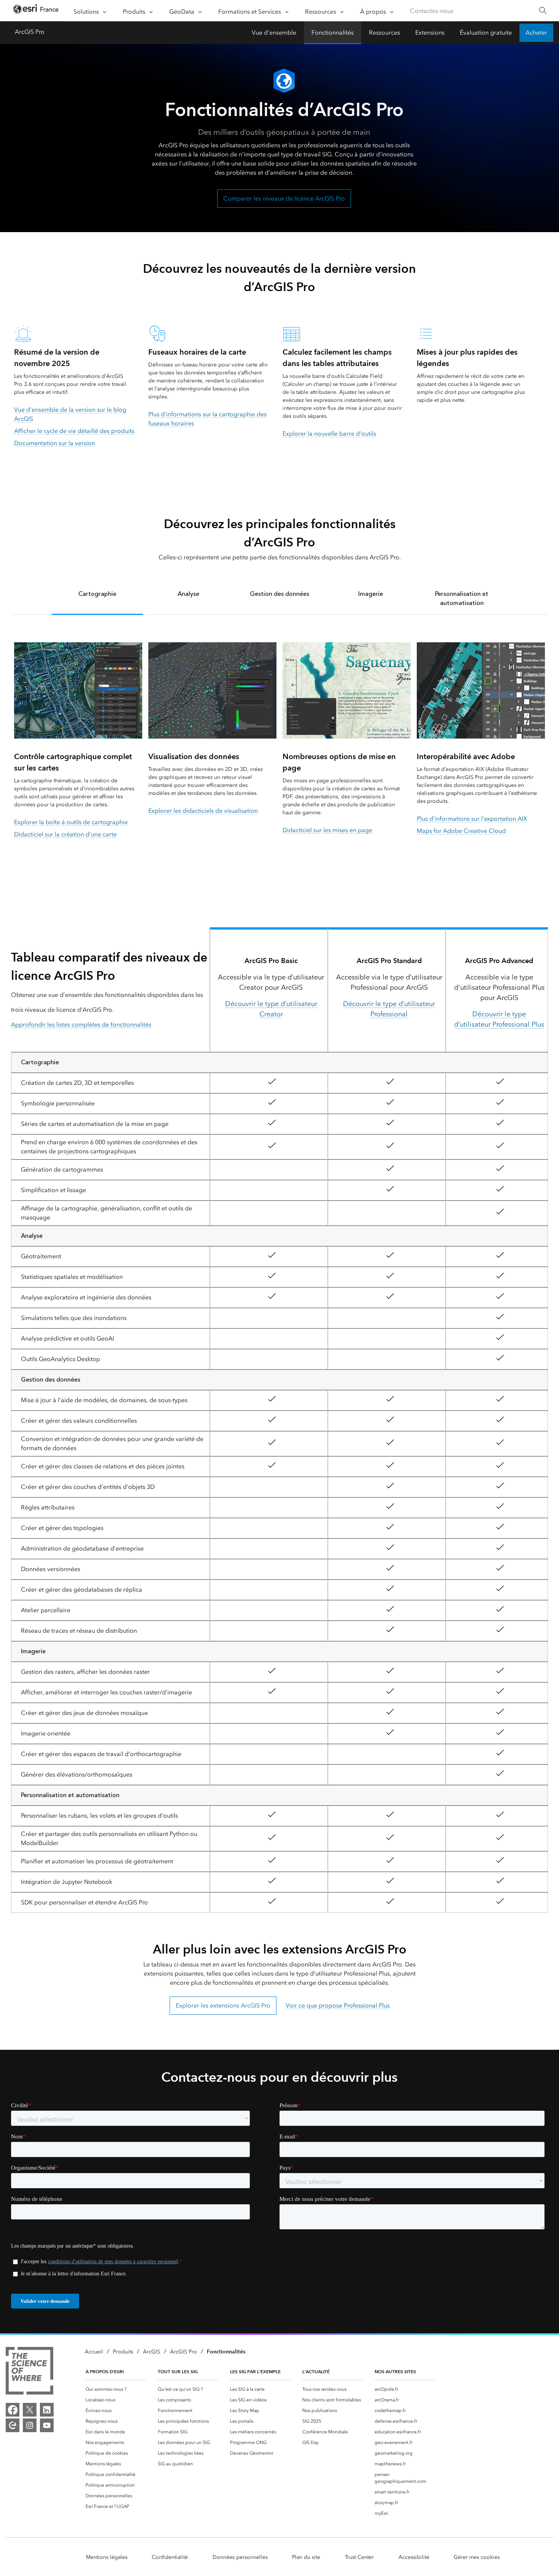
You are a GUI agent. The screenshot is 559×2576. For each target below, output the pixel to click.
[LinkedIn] (47, 2410)
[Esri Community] (13, 2425)
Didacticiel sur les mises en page (327, 830)
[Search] (543, 11)
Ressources (384, 33)
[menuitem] (116, 2389)
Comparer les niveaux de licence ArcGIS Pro (284, 198)
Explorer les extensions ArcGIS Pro (223, 2005)
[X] (30, 2410)
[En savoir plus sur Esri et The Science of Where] (29, 2372)
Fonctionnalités (333, 33)
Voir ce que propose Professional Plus (338, 2005)
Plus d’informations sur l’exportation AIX (472, 819)
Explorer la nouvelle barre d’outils (329, 434)
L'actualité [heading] (316, 2371)
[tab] (97, 598)
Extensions (430, 33)
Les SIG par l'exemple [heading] (255, 2371)
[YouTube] (47, 2425)
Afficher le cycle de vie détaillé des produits (74, 431)
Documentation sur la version (55, 443)
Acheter (536, 33)
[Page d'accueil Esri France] (36, 11)
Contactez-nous (432, 11)
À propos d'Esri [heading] (105, 2371)
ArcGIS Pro (30, 32)
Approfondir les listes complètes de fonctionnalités (81, 1025)
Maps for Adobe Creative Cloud (461, 831)
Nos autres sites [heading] (395, 2371)
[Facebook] (13, 2410)
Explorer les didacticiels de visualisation (203, 811)
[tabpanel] (279, 753)
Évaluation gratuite (486, 33)
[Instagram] (30, 2425)
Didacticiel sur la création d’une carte (65, 834)
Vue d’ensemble (274, 33)
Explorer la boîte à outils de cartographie (71, 822)
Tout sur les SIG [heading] (178, 2371)
